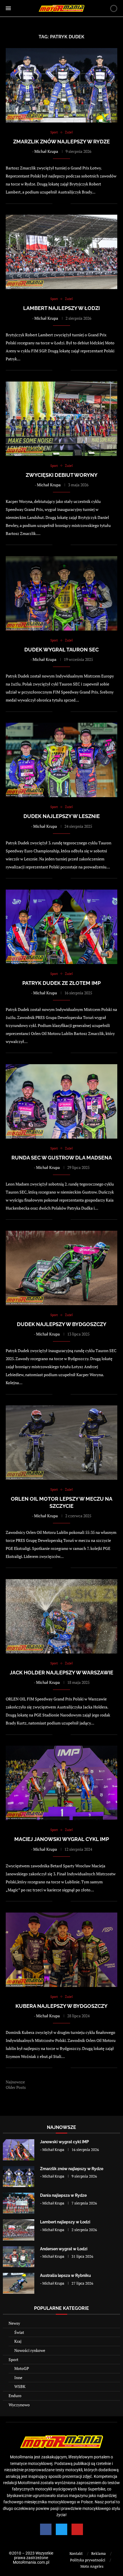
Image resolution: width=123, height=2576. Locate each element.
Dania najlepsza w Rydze (63, 2195)
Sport (13, 2359)
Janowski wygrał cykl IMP (65, 2142)
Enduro (15, 2396)
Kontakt (76, 2553)
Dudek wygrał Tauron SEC (61, 650)
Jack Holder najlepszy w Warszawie (61, 1673)
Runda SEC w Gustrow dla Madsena (62, 1158)
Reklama (99, 2553)
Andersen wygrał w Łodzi (64, 2249)
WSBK (20, 2386)
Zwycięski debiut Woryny (62, 475)
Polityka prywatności (88, 2560)
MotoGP (22, 2368)
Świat (19, 2332)
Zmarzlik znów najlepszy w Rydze (61, 142)
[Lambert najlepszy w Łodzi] (19, 2230)
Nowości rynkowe (30, 2350)
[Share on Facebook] (60, 203)
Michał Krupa (46, 151)
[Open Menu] (8, 8)
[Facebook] (46, 2529)
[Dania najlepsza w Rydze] (19, 2203)
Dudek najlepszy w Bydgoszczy (62, 1324)
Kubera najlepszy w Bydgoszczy (61, 2006)
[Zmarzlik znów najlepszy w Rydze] (19, 2177)
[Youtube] (77, 2529)
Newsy (14, 2323)
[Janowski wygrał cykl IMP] (19, 2150)
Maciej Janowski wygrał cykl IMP (62, 1839)
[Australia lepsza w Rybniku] (19, 2283)
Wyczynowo (19, 2405)
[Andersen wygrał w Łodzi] (19, 2257)
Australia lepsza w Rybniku (66, 2275)
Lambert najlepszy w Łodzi (61, 308)
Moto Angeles (92, 2566)
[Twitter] (61, 2529)
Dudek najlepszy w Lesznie (62, 816)
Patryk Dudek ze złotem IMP (61, 983)
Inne (18, 2378)
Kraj (18, 2341)
